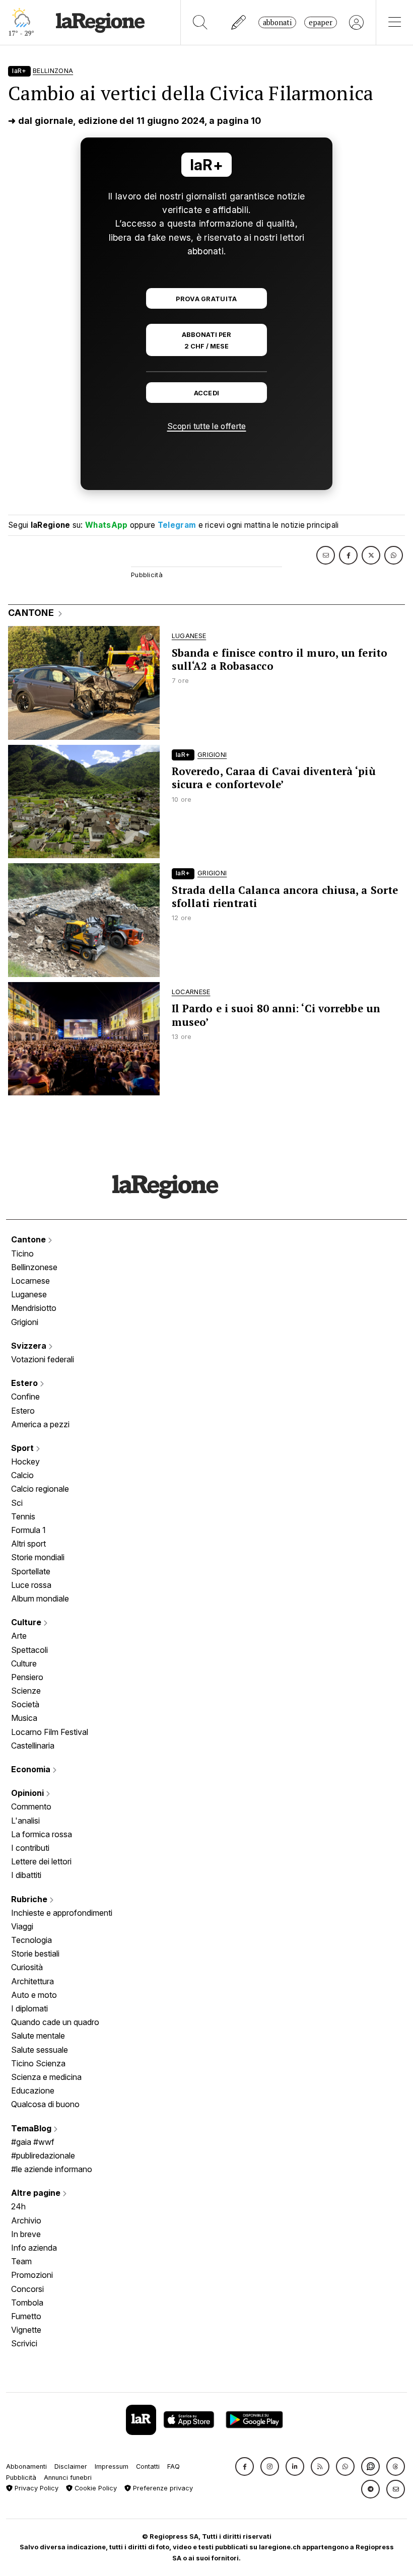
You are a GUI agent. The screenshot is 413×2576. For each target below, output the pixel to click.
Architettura (32, 1981)
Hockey (25, 1461)
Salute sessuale (40, 2050)
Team (21, 2261)
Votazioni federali (43, 1359)
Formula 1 (28, 1530)
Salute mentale (38, 2036)
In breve (26, 2234)
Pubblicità (21, 2478)
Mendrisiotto (34, 1308)
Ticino (22, 1254)
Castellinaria (33, 1746)
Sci (17, 1503)
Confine (25, 1397)
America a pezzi (40, 1424)
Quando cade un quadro (55, 2022)
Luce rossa (31, 1585)
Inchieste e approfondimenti (62, 1913)
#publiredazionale (43, 2155)
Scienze (26, 1691)
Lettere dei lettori (41, 1861)
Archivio (26, 2220)
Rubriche (30, 1899)
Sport (23, 1448)
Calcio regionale (40, 1489)
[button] (245, 2466)
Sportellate (31, 1571)
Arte (19, 1636)
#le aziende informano (52, 2169)
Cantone (29, 1239)
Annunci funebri (68, 2478)
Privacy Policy (36, 2488)
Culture (27, 1622)
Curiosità (27, 1967)
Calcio (22, 1475)
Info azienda (34, 2248)
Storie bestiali (35, 1954)
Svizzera (30, 1346)
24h (18, 2206)
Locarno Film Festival (50, 1732)
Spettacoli (29, 1650)
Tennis (23, 1516)
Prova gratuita (206, 299)
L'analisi (25, 1821)
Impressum (112, 2466)
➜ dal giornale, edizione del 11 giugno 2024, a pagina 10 (135, 121)
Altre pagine (37, 2193)
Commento (31, 1806)
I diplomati (29, 2008)
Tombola (27, 2303)
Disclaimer (71, 2466)
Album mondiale (40, 1598)
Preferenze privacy (162, 2488)
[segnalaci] (239, 22)
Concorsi (27, 2289)
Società (25, 1704)
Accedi (207, 393)
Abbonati (277, 22)
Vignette (26, 2330)
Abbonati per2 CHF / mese (206, 340)
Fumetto (26, 2316)
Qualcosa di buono (45, 2104)
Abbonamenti (26, 2466)
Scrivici (24, 2343)
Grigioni (25, 1322)
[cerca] (200, 22)
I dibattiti (26, 1875)
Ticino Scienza (38, 2063)
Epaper (321, 22)
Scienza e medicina (46, 2077)
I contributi (30, 1848)
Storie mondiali (38, 1557)
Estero (25, 1383)
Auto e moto (34, 1995)
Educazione (33, 2091)
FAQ (174, 2466)
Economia (32, 1769)
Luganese (29, 1294)
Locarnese (30, 1281)
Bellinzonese (34, 1267)
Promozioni (32, 2275)
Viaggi (22, 1926)
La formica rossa (42, 1834)
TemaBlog (32, 2128)
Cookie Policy (95, 2488)
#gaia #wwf (33, 2142)
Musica (24, 1718)
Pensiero (27, 1677)
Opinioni (28, 1793)
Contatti (148, 2466)
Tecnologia (31, 1940)
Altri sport (28, 1544)
